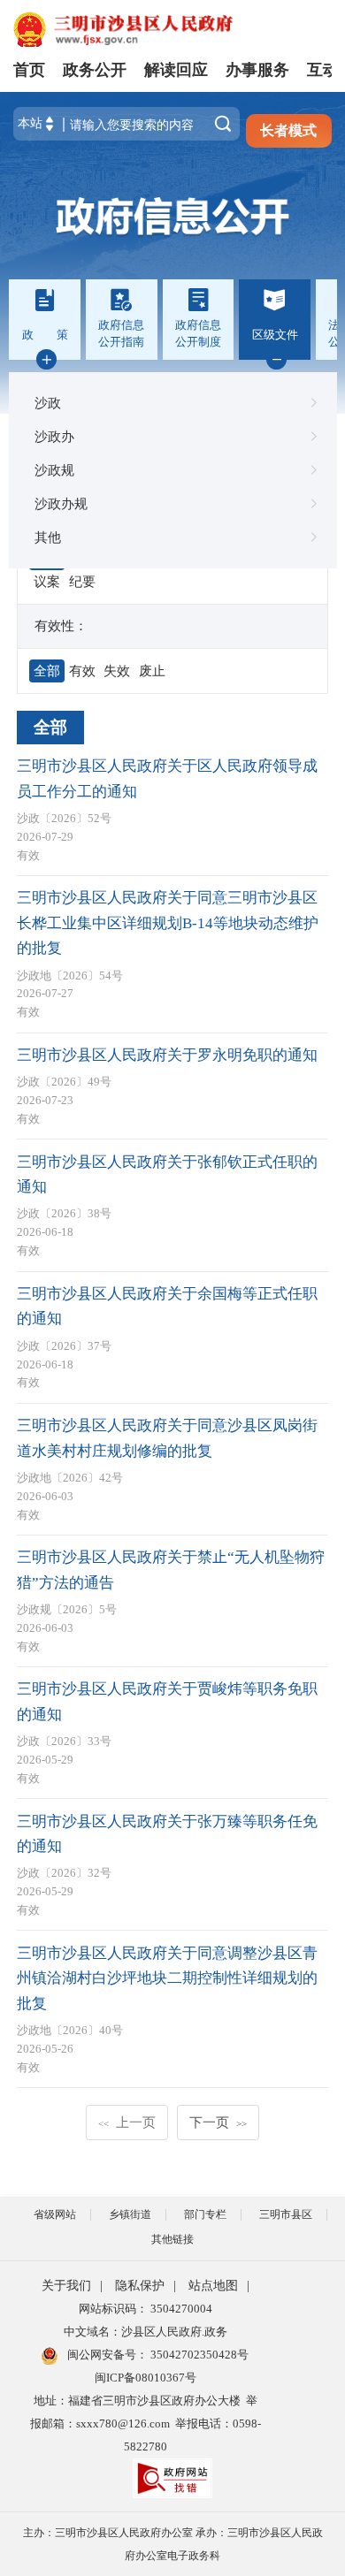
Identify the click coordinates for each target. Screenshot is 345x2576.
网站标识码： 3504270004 (146, 2309)
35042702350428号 (198, 2355)
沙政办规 (61, 503)
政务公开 (95, 70)
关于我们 (66, 2286)
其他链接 (172, 2239)
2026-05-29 (45, 1760)
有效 (28, 855)
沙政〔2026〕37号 (64, 1346)
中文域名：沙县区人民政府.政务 (146, 2332)
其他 (48, 537)
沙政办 (54, 436)
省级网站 (55, 2214)
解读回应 (176, 70)
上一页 (127, 2122)
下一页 (218, 2122)
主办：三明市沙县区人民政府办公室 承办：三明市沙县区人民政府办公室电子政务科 (173, 2544)
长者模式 (288, 130)
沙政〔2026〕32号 (64, 1873)
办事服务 (257, 70)
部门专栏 (205, 2214)
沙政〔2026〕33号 (64, 1741)
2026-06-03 (45, 1496)
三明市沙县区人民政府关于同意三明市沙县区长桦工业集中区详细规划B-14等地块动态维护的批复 (168, 923)
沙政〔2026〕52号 (64, 818)
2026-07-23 (45, 1100)
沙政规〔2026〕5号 (67, 1609)
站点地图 (213, 2286)
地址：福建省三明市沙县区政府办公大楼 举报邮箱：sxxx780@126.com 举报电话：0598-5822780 (146, 2424)
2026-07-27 (45, 993)
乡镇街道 (130, 2214)
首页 (29, 70)
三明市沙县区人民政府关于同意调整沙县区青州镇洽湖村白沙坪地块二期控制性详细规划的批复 (167, 1978)
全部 (50, 727)
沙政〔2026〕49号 (64, 1082)
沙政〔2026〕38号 (64, 1213)
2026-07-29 (45, 837)
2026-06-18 (45, 1232)
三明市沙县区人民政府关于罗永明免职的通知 (167, 1055)
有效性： (61, 625)
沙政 (48, 403)
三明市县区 (286, 2214)
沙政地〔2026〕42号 (70, 1478)
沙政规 (54, 470)
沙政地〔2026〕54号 (70, 976)
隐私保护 (140, 2286)
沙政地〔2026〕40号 (70, 2030)
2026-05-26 (45, 2049)
